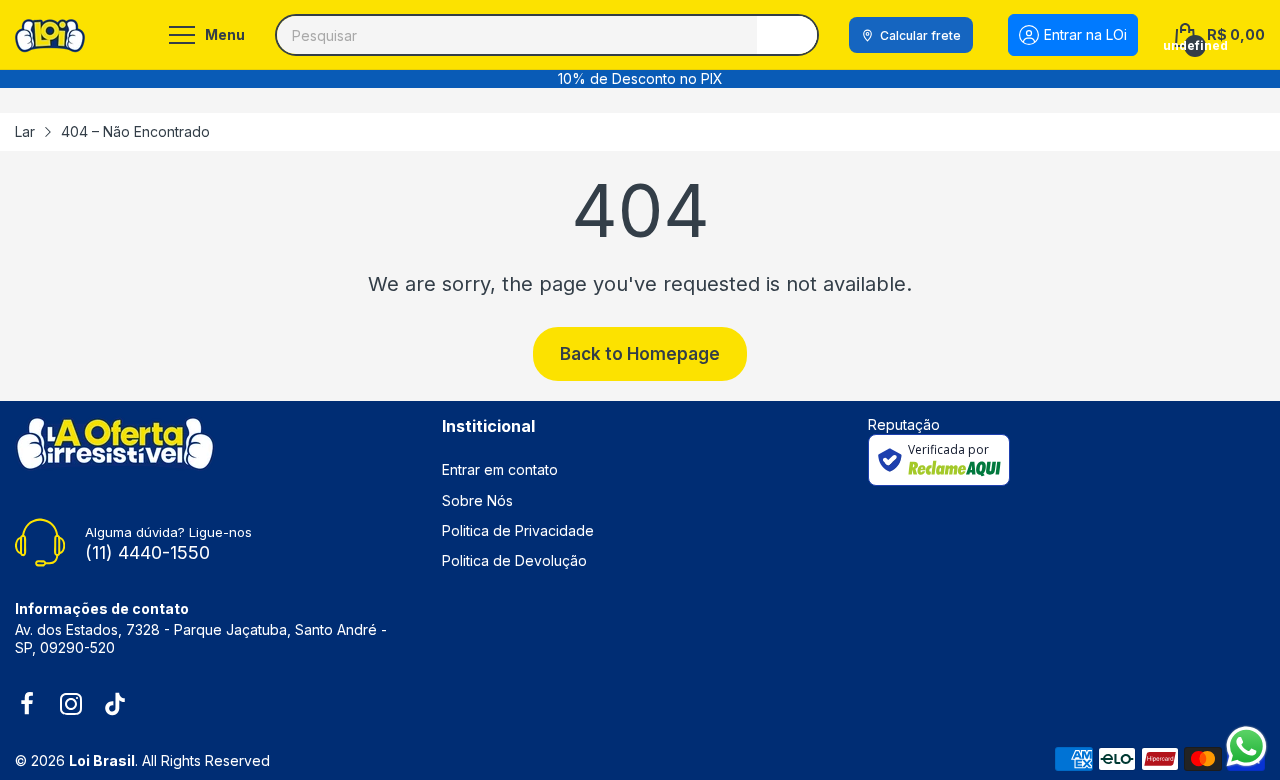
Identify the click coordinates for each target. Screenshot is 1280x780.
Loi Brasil (102, 760)
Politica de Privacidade (518, 530)
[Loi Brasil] (50, 35)
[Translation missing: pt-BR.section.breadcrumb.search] (787, 35)
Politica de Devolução (514, 560)
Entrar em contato (500, 469)
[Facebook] (27, 706)
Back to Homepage (640, 354)
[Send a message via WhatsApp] (1246, 746)
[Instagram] (71, 706)
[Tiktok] (115, 706)
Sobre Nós (477, 500)
